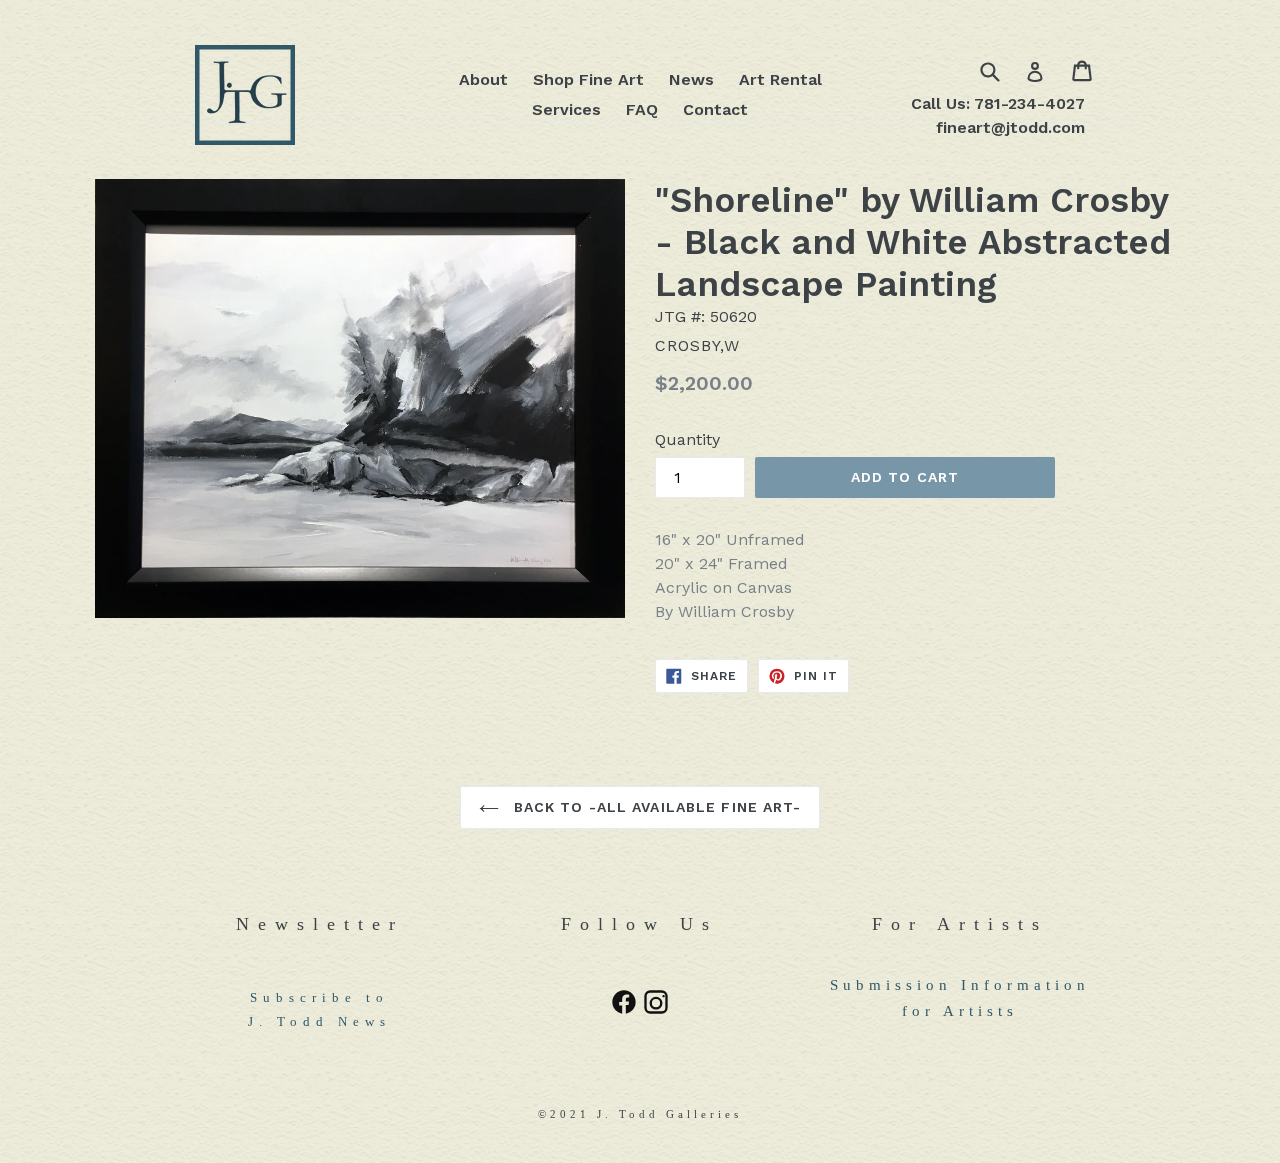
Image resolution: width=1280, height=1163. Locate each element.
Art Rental (780, 79)
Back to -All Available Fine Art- (655, 807)
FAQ (642, 109)
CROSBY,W (697, 345)
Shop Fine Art (588, 79)
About (483, 79)
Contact (715, 109)
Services (566, 109)
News (691, 79)
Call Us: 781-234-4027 (998, 103)
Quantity (687, 439)
